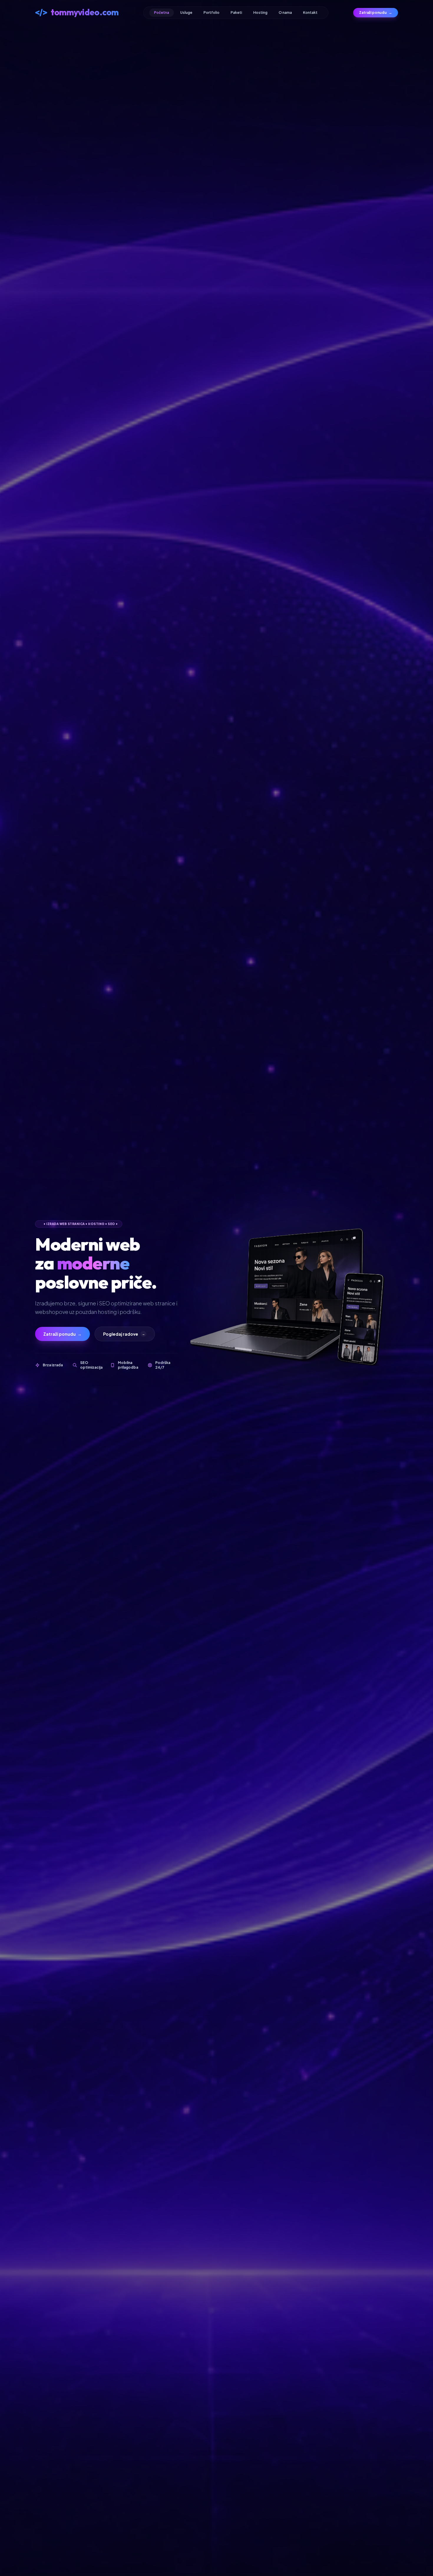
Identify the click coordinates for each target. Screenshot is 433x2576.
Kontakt (310, 13)
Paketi (236, 13)
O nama (285, 13)
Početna (162, 13)
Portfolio (211, 13)
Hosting (260, 13)
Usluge (186, 13)
